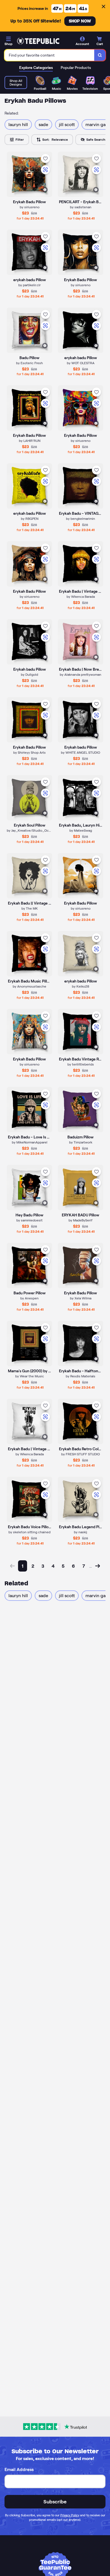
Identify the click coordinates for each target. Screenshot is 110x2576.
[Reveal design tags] (45, 190)
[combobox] (49, 55)
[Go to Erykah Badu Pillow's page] (29, 408)
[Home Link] (38, 41)
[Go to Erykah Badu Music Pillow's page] (29, 954)
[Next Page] (98, 1566)
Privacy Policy (70, 2515)
